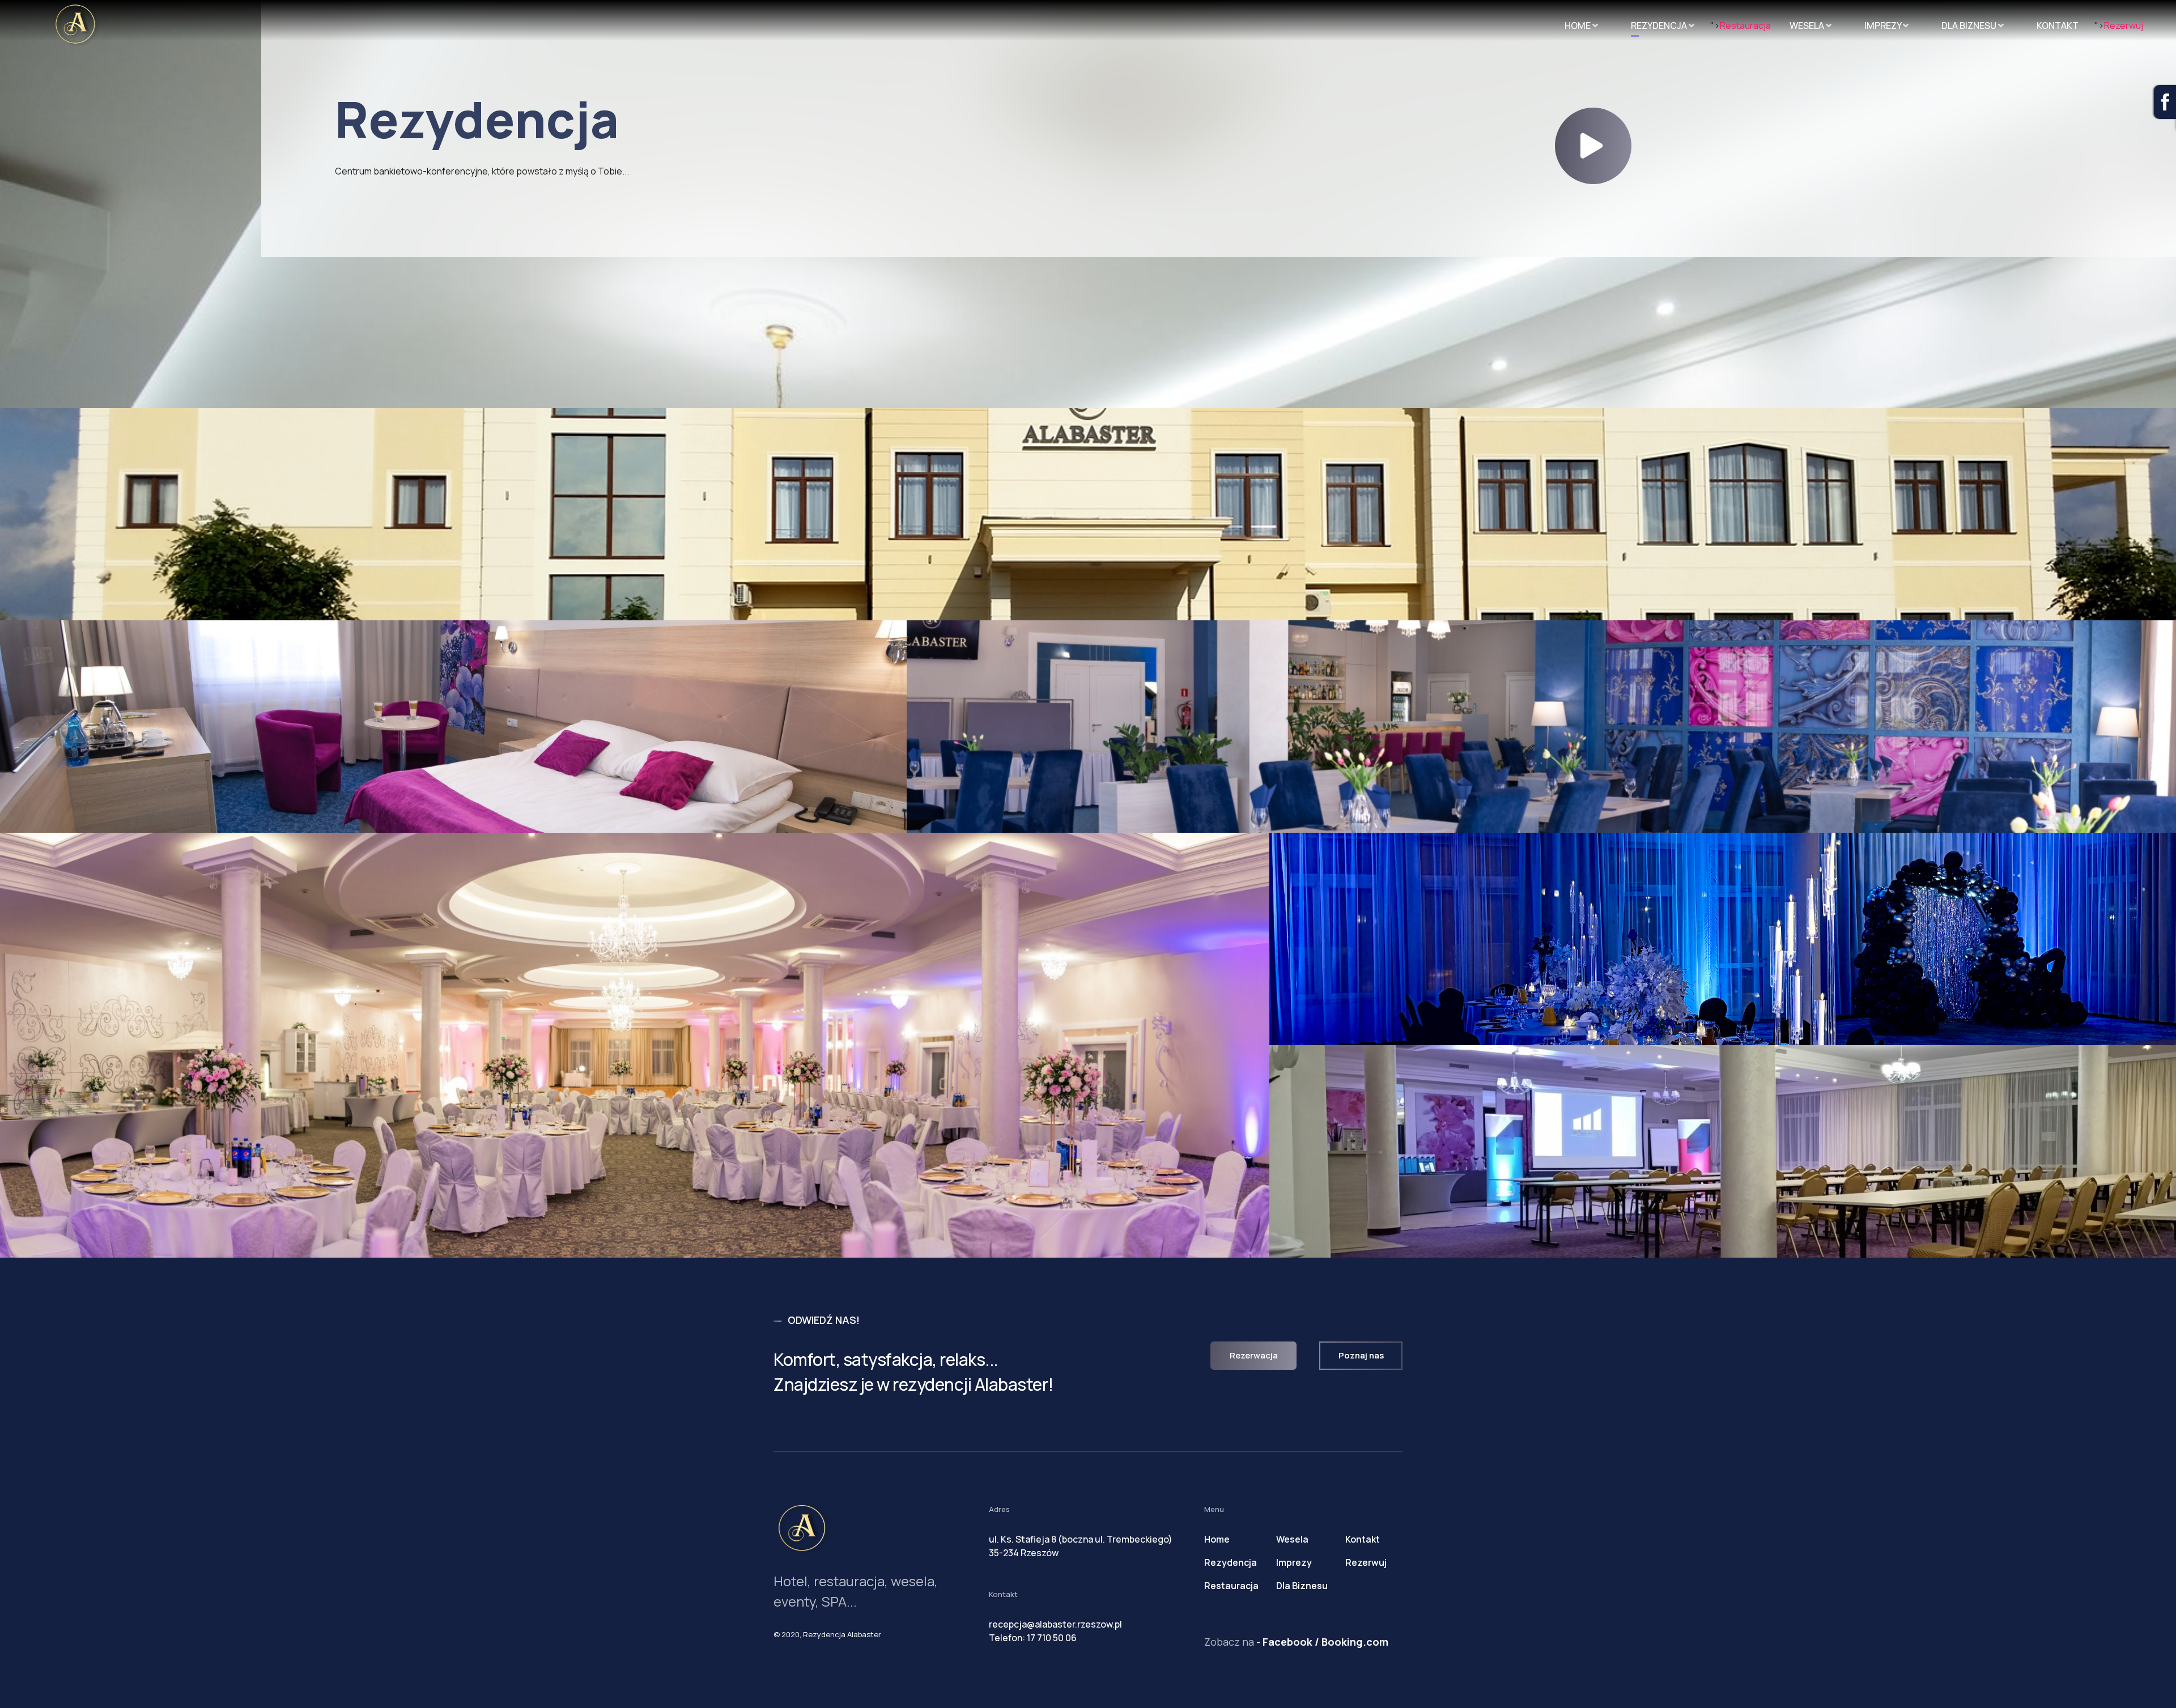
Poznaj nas (1361, 1355)
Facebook (1287, 1642)
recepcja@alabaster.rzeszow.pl (1055, 1624)
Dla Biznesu (1970, 23)
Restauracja (1746, 25)
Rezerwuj (2124, 25)
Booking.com (1355, 1642)
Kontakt (2058, 23)
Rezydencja (1660, 23)
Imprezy (1884, 23)
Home (1578, 23)
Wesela (1808, 23)
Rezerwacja (1254, 1355)
